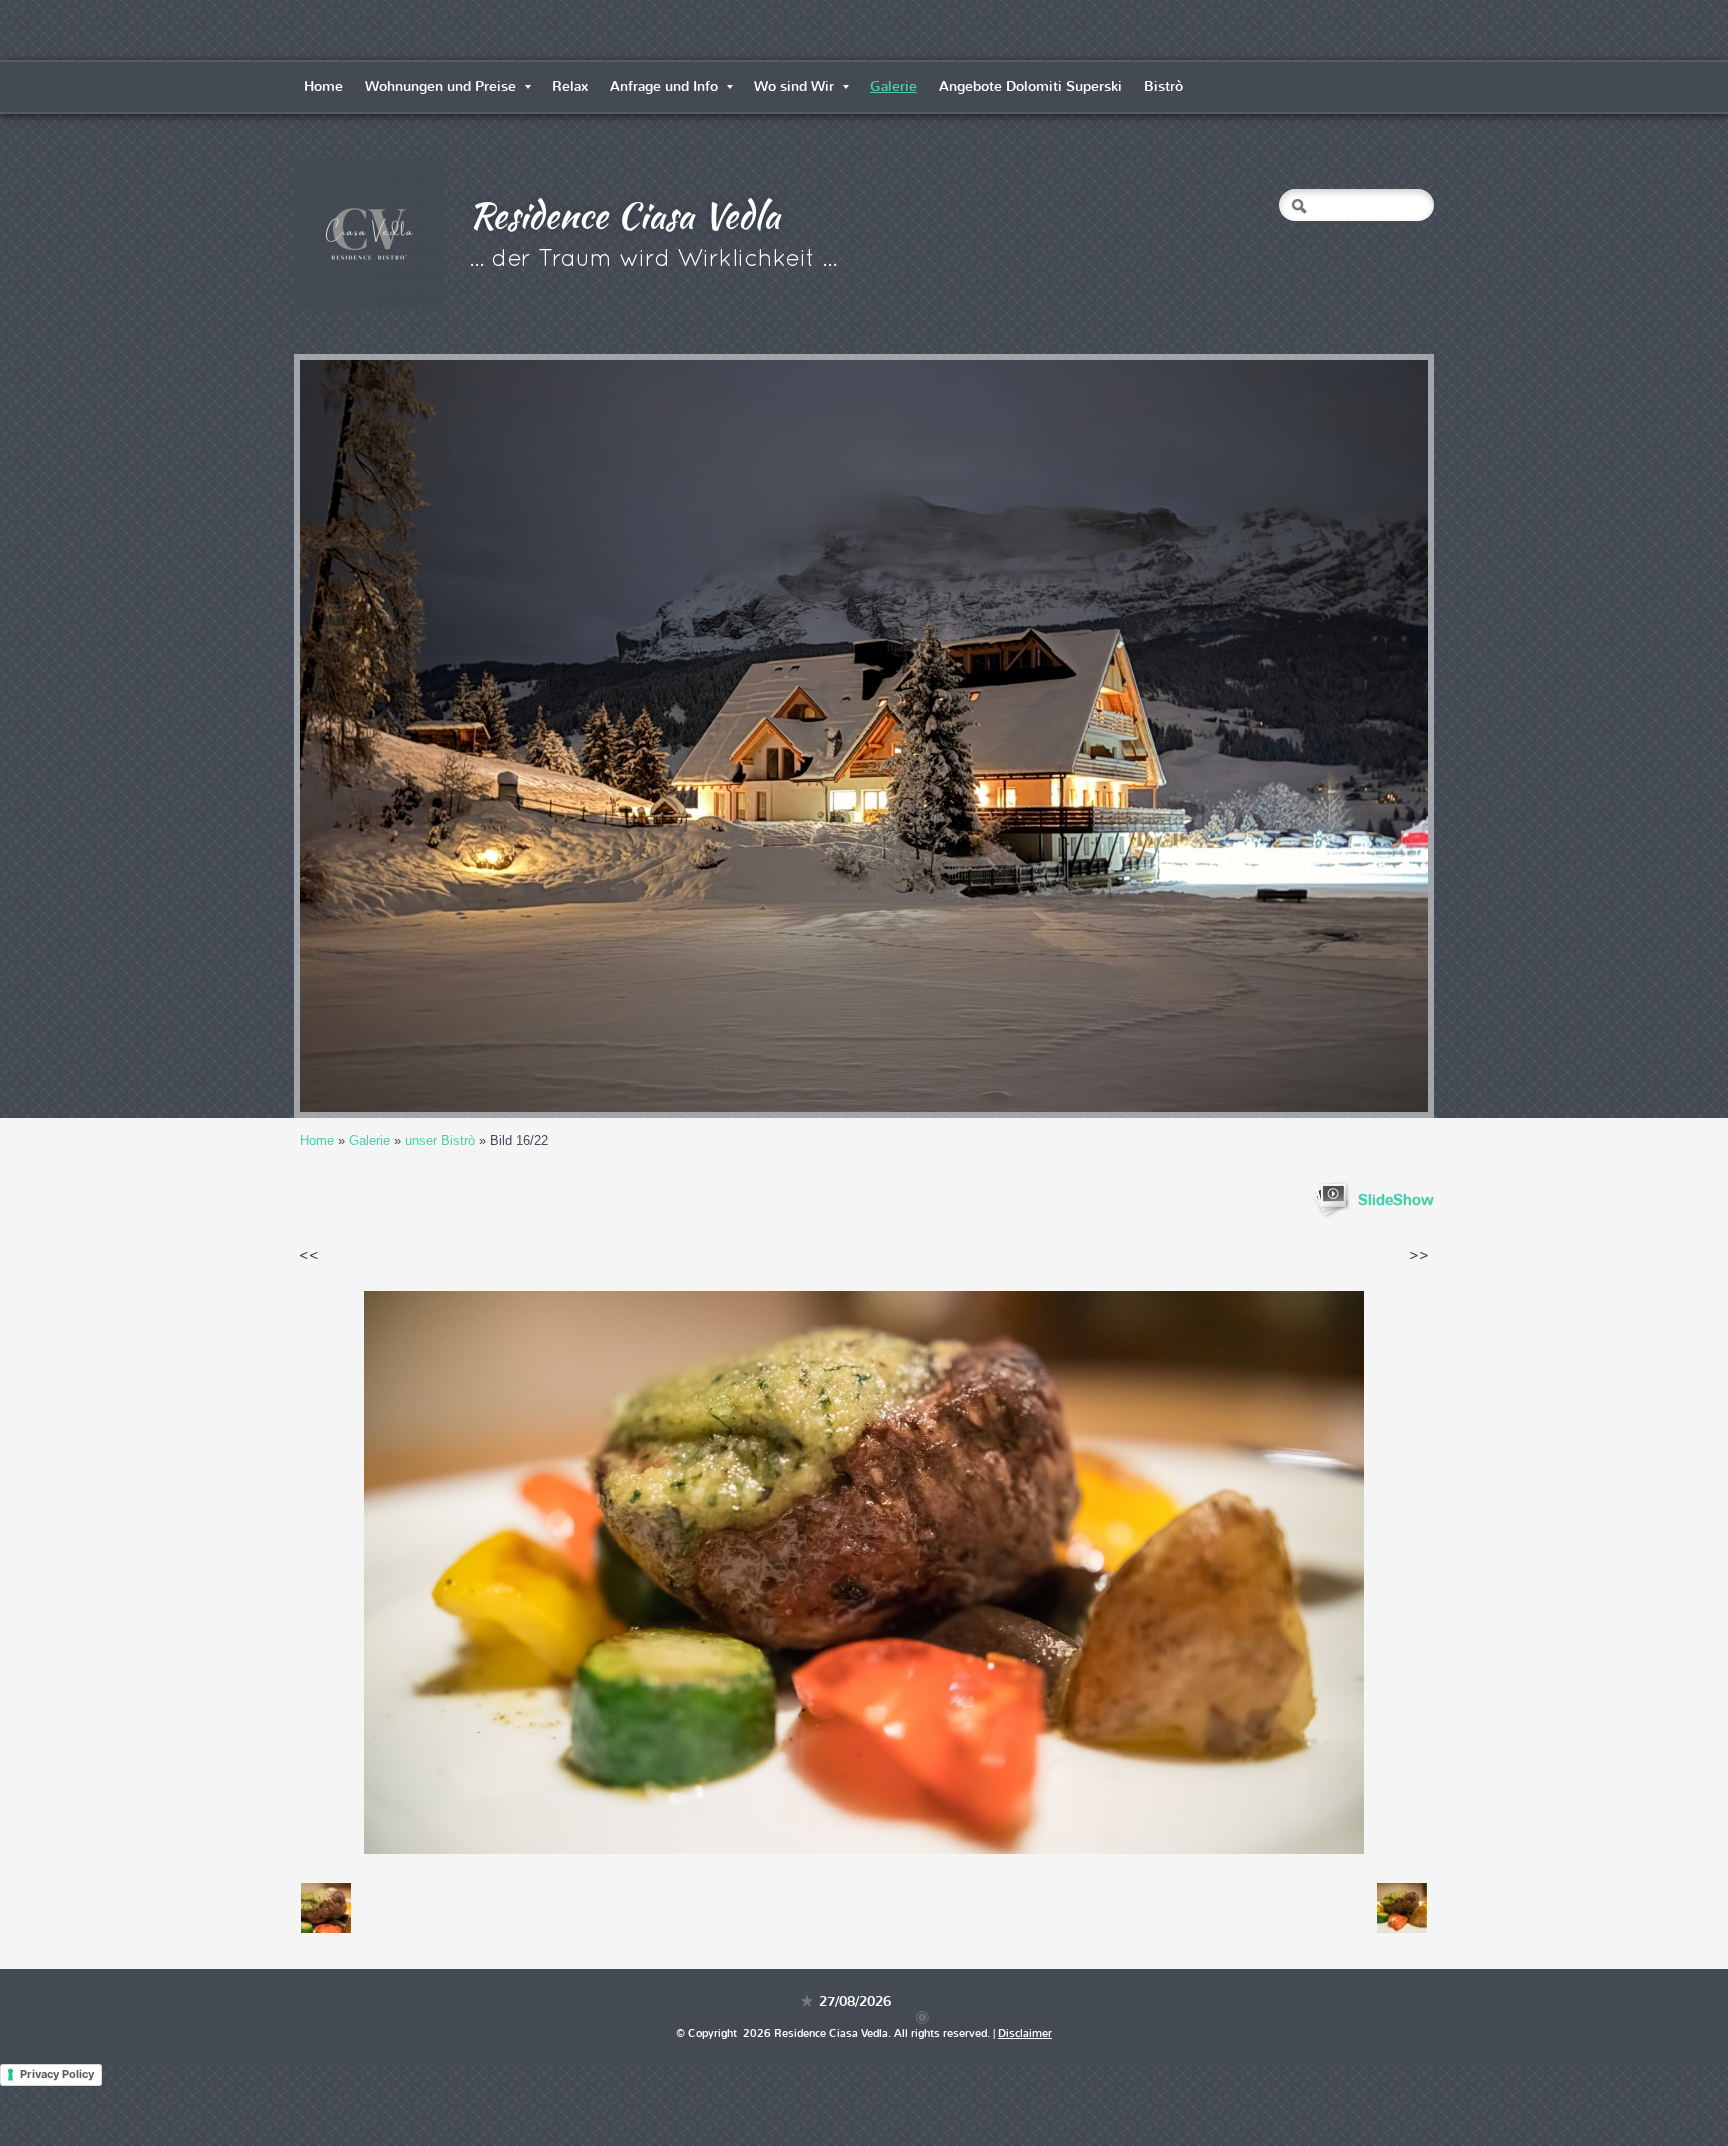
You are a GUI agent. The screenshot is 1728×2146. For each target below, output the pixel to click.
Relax (570, 86)
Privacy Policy (57, 2074)
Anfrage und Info (664, 86)
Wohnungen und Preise (440, 86)
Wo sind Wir (794, 86)
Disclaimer (1025, 2033)
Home (323, 86)
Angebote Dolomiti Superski (1030, 86)
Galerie (893, 86)
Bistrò (1163, 86)
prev (356, 736)
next (1372, 736)
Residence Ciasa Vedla (624, 215)
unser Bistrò (440, 1140)
